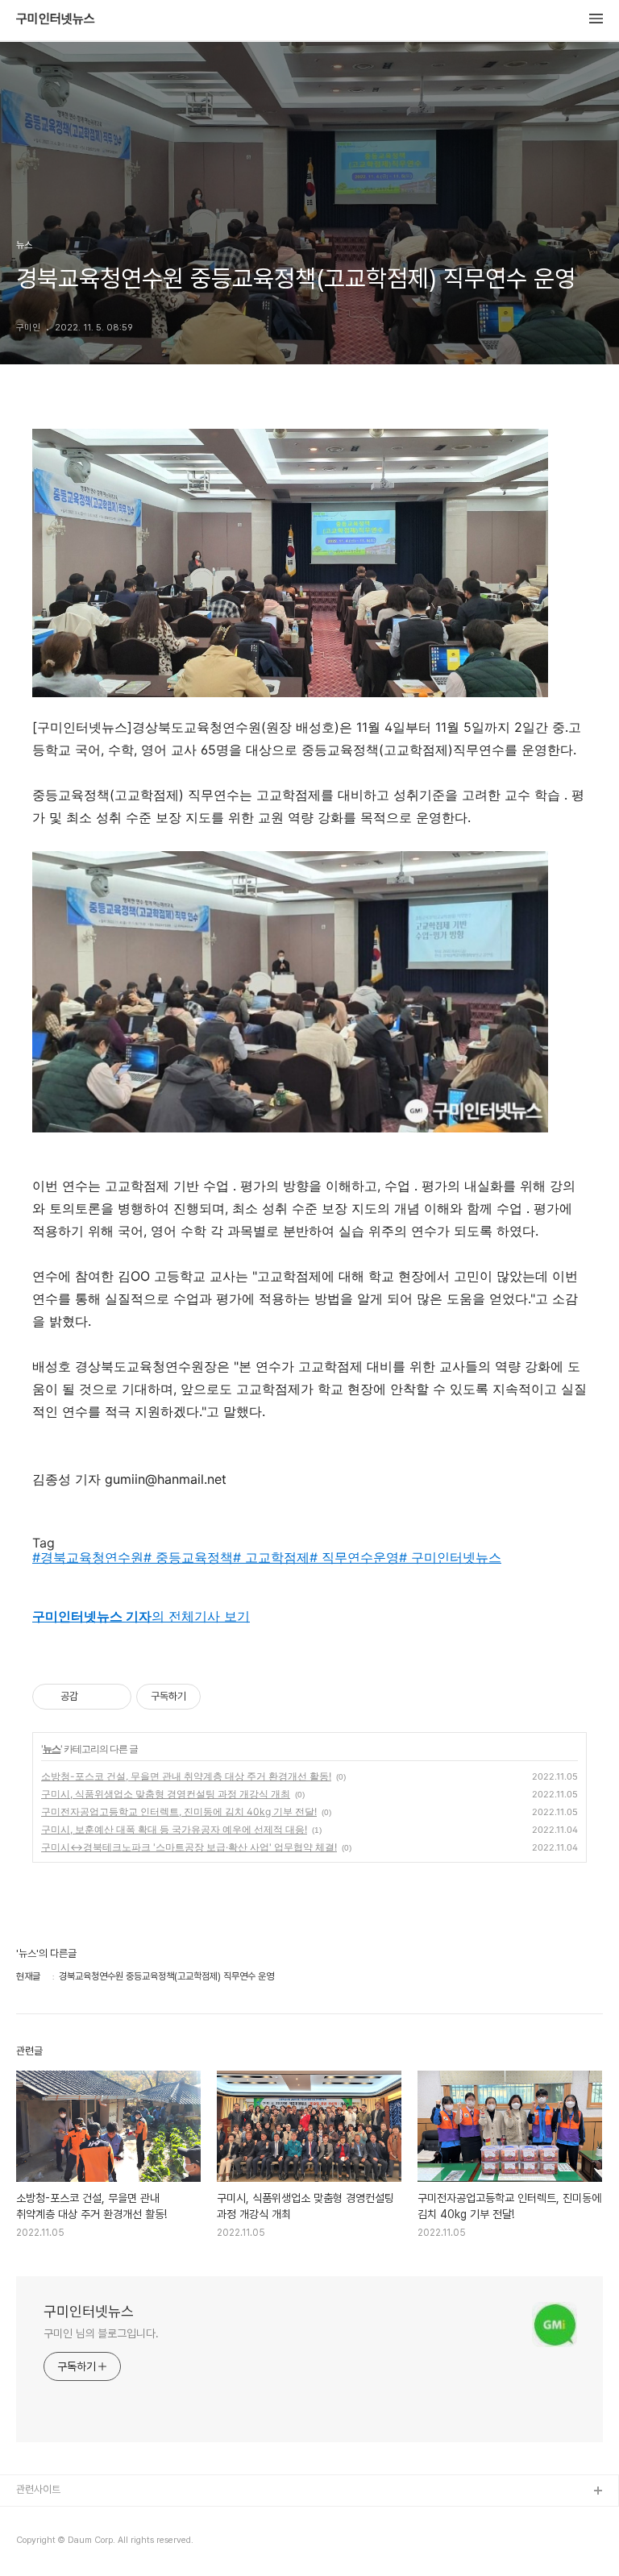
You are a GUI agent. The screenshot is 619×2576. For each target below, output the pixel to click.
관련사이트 (38, 2489)
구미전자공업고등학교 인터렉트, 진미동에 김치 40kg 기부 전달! (179, 1812)
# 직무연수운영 (354, 1557)
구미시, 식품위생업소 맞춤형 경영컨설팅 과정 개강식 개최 (166, 1794)
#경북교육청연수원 (88, 1557)
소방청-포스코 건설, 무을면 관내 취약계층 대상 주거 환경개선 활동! (186, 1776)
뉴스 (52, 1749)
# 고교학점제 (271, 1557)
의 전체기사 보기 (141, 1616)
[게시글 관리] (113, 1697)
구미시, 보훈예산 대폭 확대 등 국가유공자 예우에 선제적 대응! (174, 1829)
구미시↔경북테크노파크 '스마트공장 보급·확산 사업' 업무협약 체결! (189, 1847)
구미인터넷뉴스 (56, 19)
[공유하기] (93, 1697)
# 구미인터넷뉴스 (450, 1557)
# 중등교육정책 (188, 1557)
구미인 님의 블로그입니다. (101, 2333)
